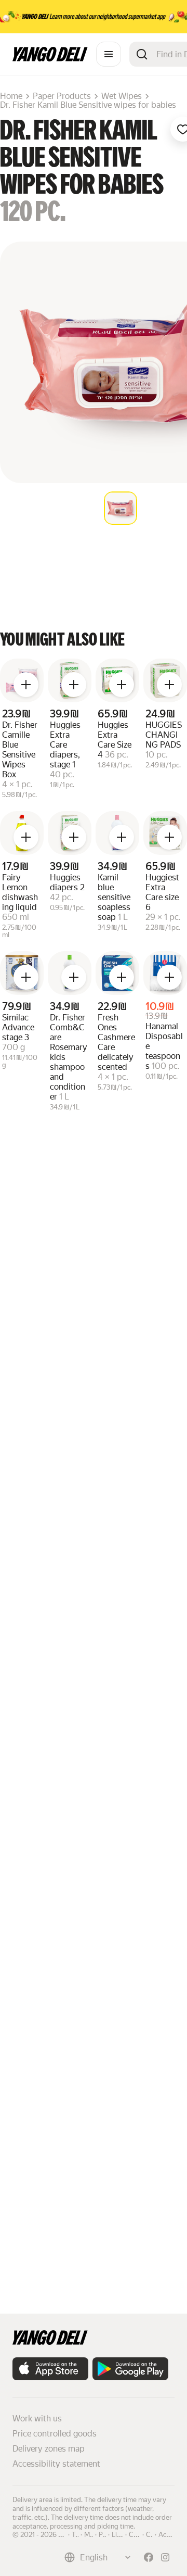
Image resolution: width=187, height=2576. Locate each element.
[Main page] (50, 59)
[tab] (121, 508)
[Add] (26, 685)
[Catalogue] (109, 54)
